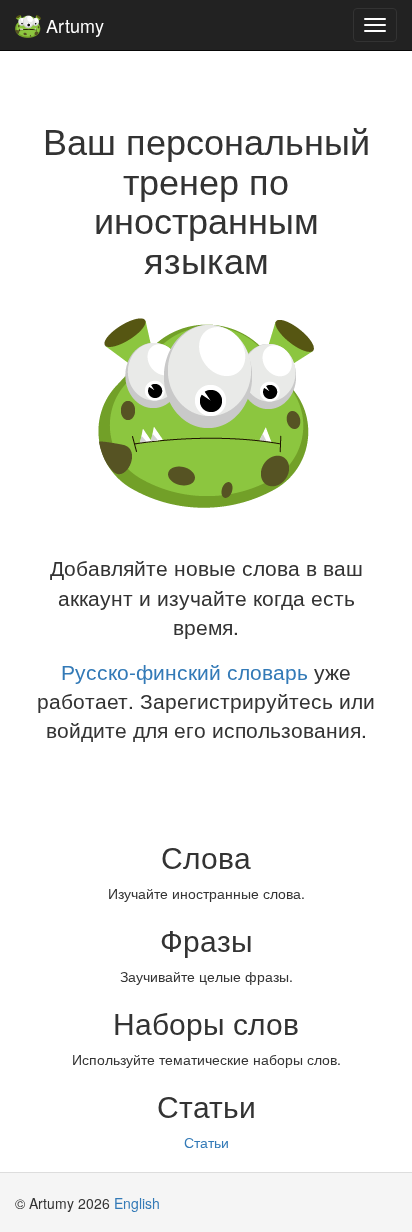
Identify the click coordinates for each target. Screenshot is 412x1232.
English (137, 1203)
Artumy (72, 25)
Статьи (206, 1142)
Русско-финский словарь (184, 671)
